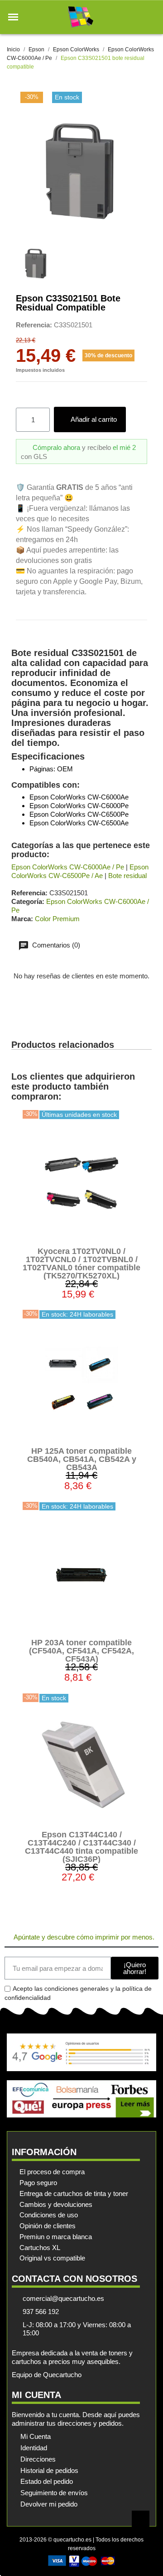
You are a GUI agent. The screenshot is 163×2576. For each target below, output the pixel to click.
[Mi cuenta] (135, 17)
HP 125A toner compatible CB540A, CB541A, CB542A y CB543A (82, 1459)
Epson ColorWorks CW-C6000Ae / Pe (68, 867)
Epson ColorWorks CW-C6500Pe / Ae (80, 871)
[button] (13, 17)
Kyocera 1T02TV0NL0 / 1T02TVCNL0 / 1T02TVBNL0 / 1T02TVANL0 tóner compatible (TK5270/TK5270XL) (81, 1263)
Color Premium (57, 919)
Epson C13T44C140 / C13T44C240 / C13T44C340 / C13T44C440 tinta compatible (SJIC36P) (81, 1847)
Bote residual (127, 876)
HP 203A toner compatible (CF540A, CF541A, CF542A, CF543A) (81, 1651)
